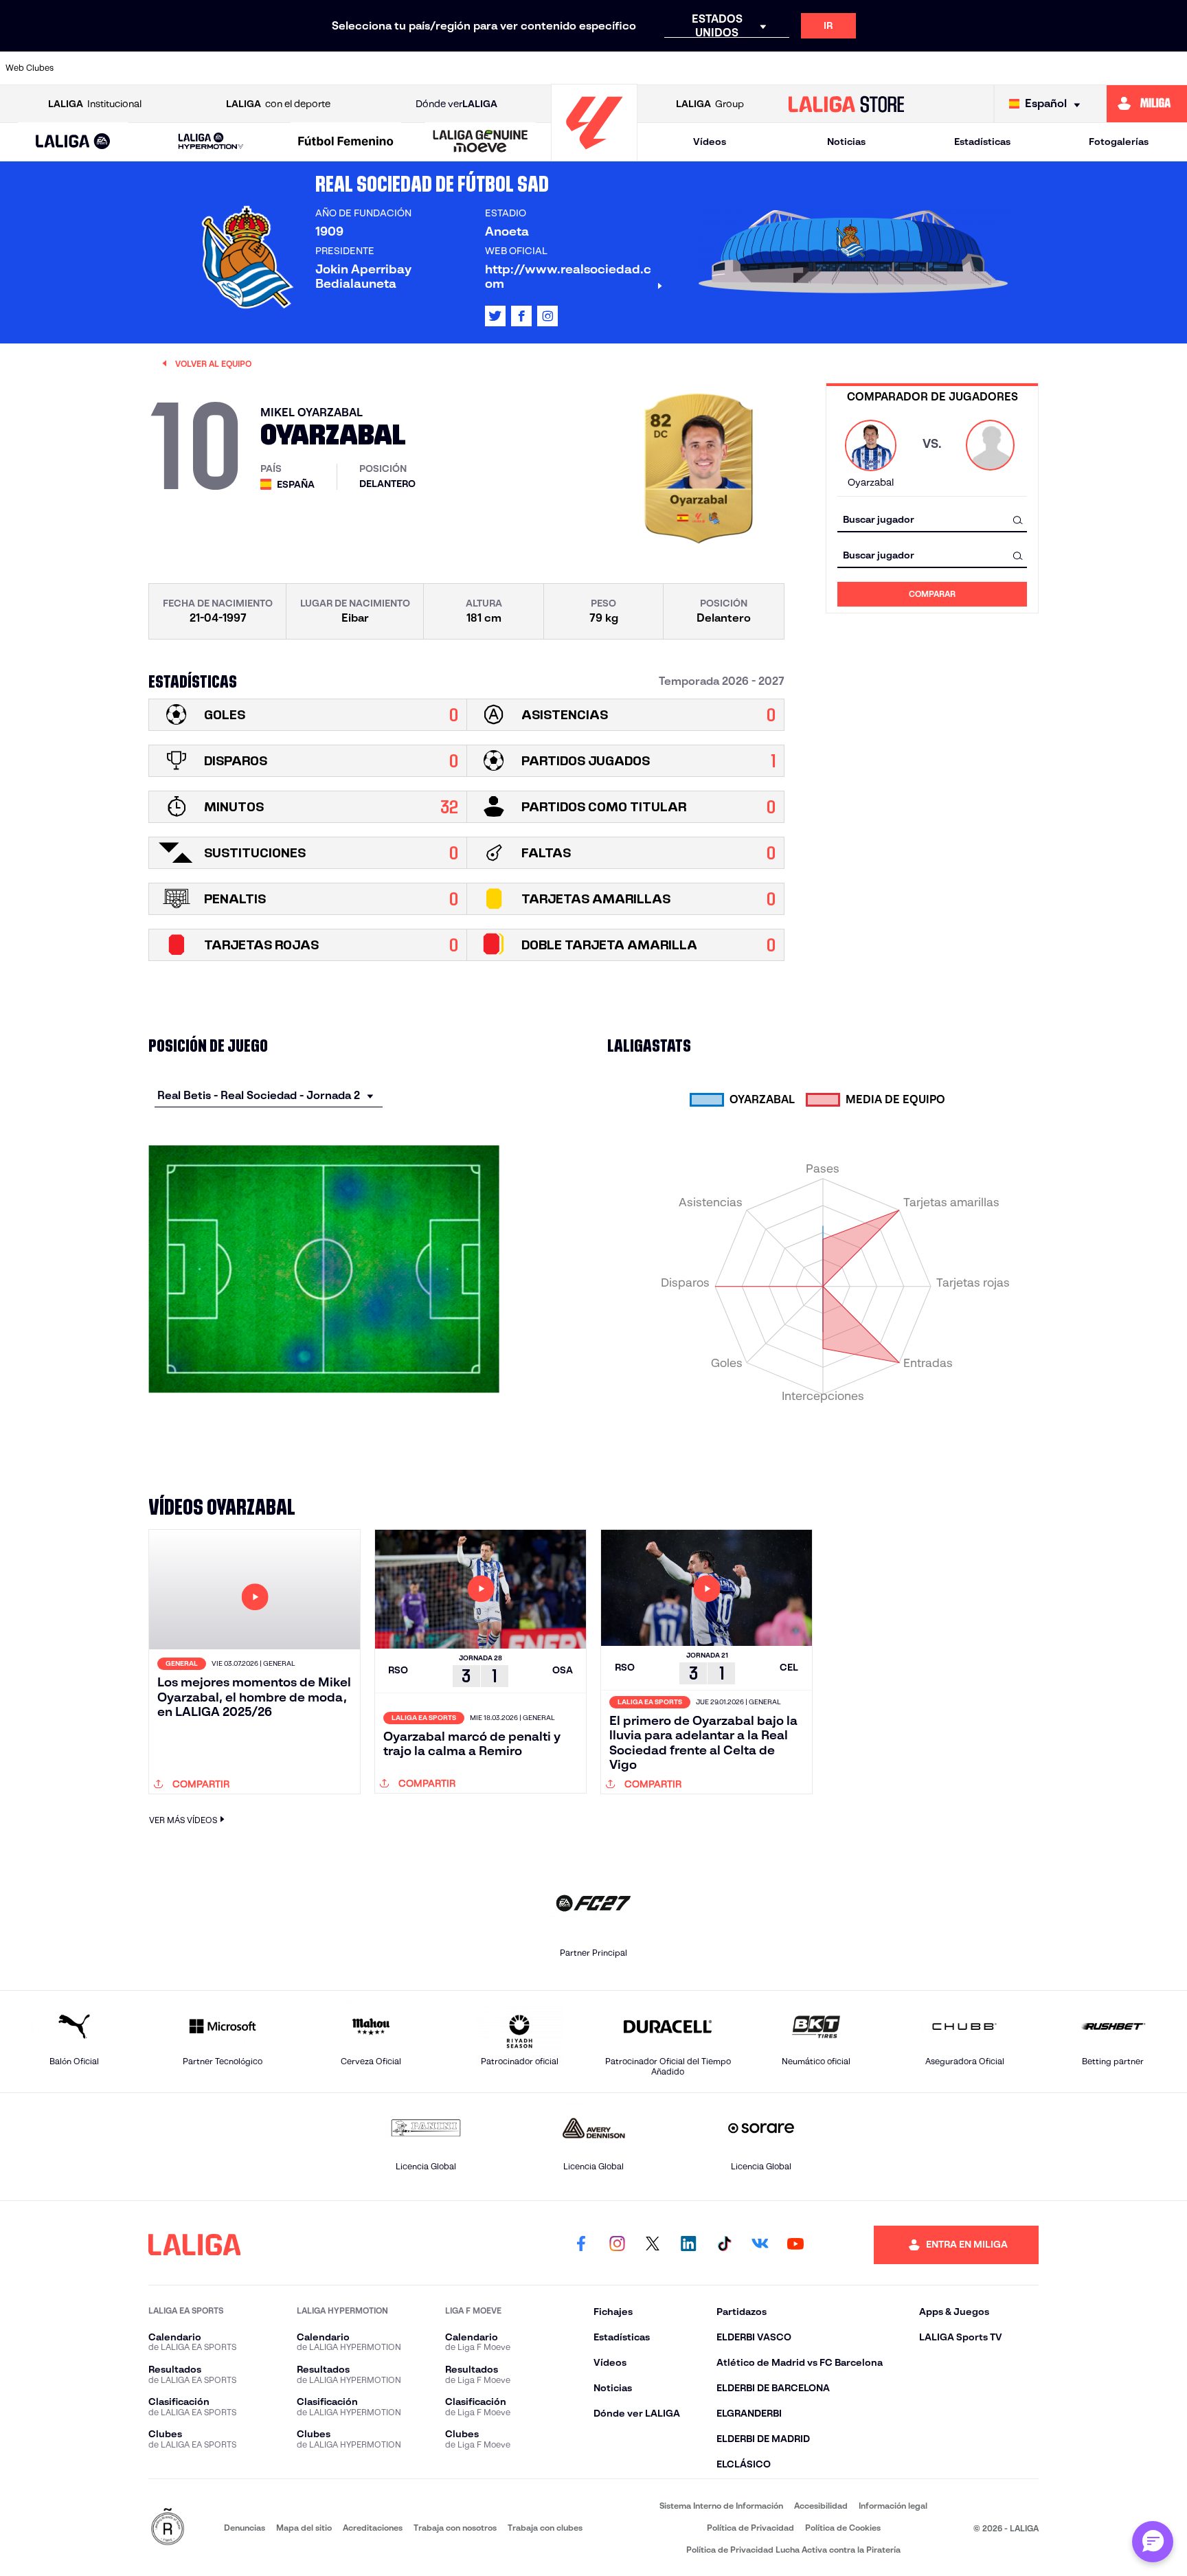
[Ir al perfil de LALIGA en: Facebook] (581, 2245)
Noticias (846, 142)
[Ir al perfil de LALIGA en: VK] (760, 2245)
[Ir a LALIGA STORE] (847, 104)
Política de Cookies (843, 2528)
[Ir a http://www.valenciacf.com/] (1115, 68)
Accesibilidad (821, 2506)
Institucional (95, 104)
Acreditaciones (373, 2528)
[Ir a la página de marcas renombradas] (168, 2528)
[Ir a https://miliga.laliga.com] (1147, 104)
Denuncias (245, 2528)
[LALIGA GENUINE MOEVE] (481, 142)
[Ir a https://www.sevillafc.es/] (1059, 68)
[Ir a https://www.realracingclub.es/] (664, 68)
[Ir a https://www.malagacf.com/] (607, 68)
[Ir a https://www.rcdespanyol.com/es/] (833, 68)
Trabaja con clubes (545, 2528)
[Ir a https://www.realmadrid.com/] (946, 68)
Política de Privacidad (750, 2528)
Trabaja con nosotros (455, 2528)
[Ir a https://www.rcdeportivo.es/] (776, 68)
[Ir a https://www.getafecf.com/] (495, 68)
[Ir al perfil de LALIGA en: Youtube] (795, 2245)
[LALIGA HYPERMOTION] (211, 142)
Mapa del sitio (304, 2528)
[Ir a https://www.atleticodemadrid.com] (156, 68)
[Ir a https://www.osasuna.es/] (212, 68)
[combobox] (932, 520)
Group (710, 104)
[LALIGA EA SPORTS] (73, 142)
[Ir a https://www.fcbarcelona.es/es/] (438, 68)
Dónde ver (456, 104)
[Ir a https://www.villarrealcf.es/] (1171, 68)
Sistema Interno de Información (721, 2506)
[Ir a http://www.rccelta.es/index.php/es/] (269, 68)
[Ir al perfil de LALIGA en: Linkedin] (688, 2245)
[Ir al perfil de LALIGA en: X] (495, 316)
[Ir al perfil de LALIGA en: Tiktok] (724, 2245)
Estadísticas (982, 142)
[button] (73, 142)
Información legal (893, 2506)
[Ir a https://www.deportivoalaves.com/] (326, 68)
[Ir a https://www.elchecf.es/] (382, 68)
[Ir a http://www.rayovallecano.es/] (720, 68)
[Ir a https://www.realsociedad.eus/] (1002, 68)
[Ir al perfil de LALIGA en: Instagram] (547, 316)
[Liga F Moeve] (346, 142)
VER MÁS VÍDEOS (183, 1820)
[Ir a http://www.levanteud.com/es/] (551, 68)
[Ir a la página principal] (594, 155)
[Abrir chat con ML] (1153, 2542)
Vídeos (710, 142)
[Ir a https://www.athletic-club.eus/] (100, 68)
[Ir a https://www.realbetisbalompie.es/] (890, 68)
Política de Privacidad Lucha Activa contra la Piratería (793, 2550)
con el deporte (278, 104)
